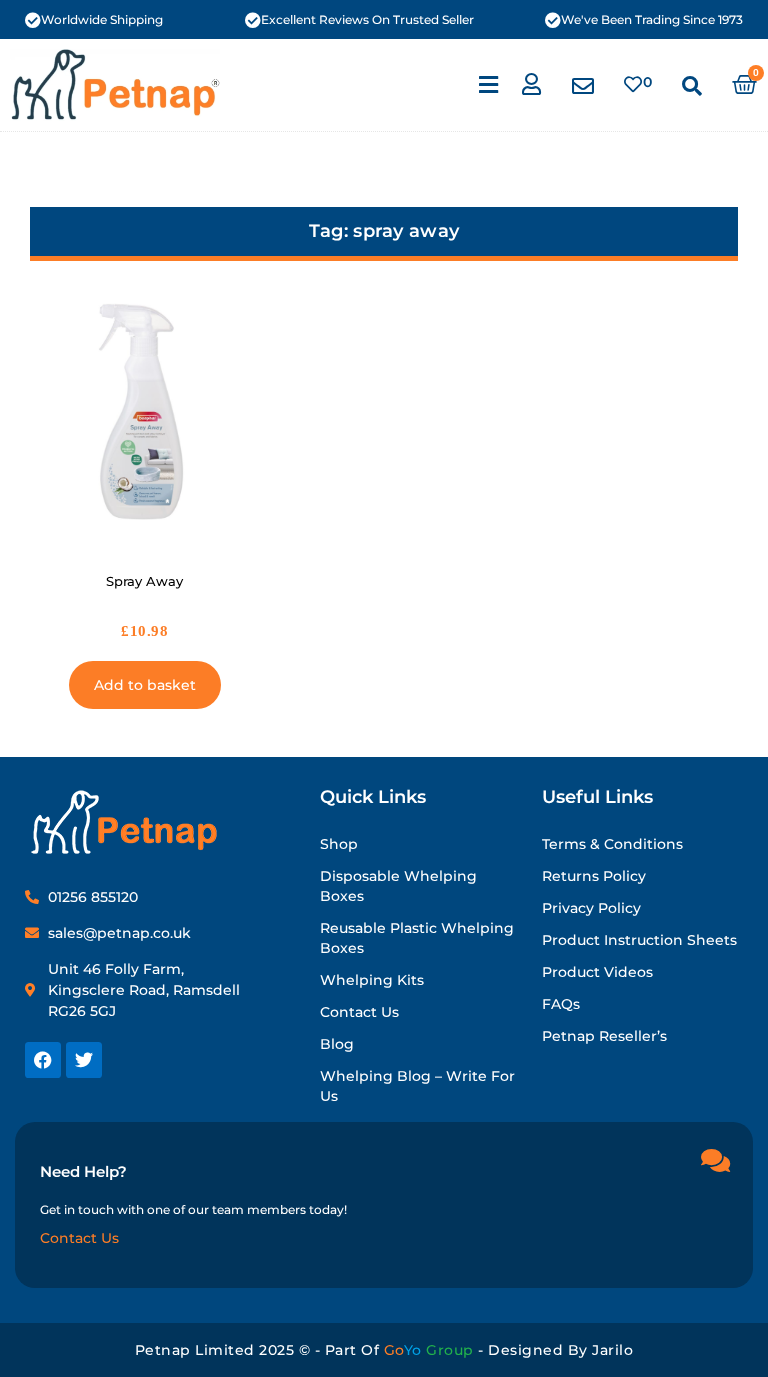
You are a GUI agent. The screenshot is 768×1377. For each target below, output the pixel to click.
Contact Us (359, 1012)
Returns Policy (594, 876)
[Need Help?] (715, 1160)
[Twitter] (84, 1060)
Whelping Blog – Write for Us (417, 1086)
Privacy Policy (591, 908)
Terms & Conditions (612, 844)
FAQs (561, 1004)
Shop (339, 844)
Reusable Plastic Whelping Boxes (417, 938)
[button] (488, 84)
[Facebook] (43, 1060)
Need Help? (83, 1171)
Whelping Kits (372, 980)
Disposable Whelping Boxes (398, 886)
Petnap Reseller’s (604, 1036)
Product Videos (597, 972)
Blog (337, 1044)
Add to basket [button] (145, 685)
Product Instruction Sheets (639, 940)
